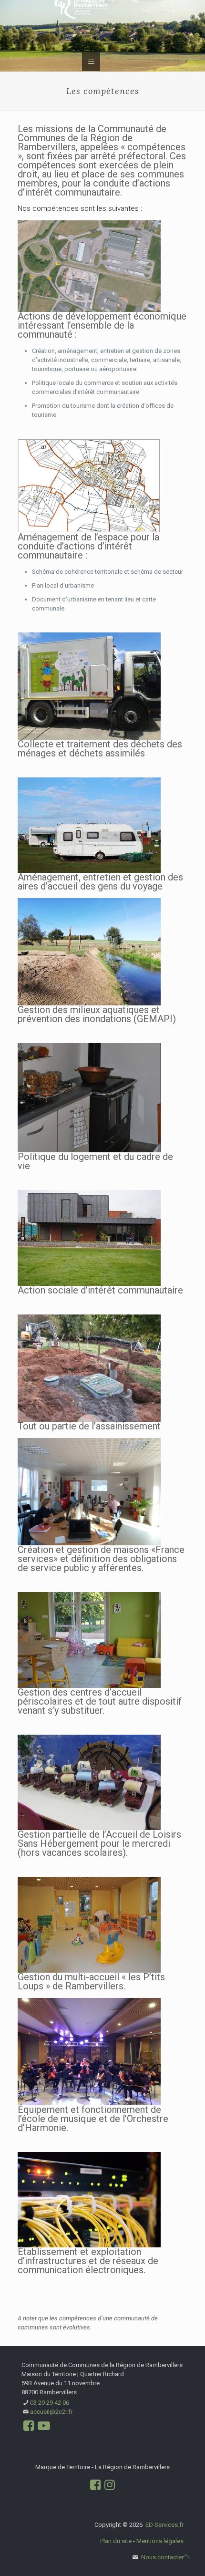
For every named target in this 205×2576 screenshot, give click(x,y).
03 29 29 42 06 (50, 2403)
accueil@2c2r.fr (51, 2412)
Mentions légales (160, 2541)
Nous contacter (162, 2557)
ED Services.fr (164, 2525)
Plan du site (116, 2541)
